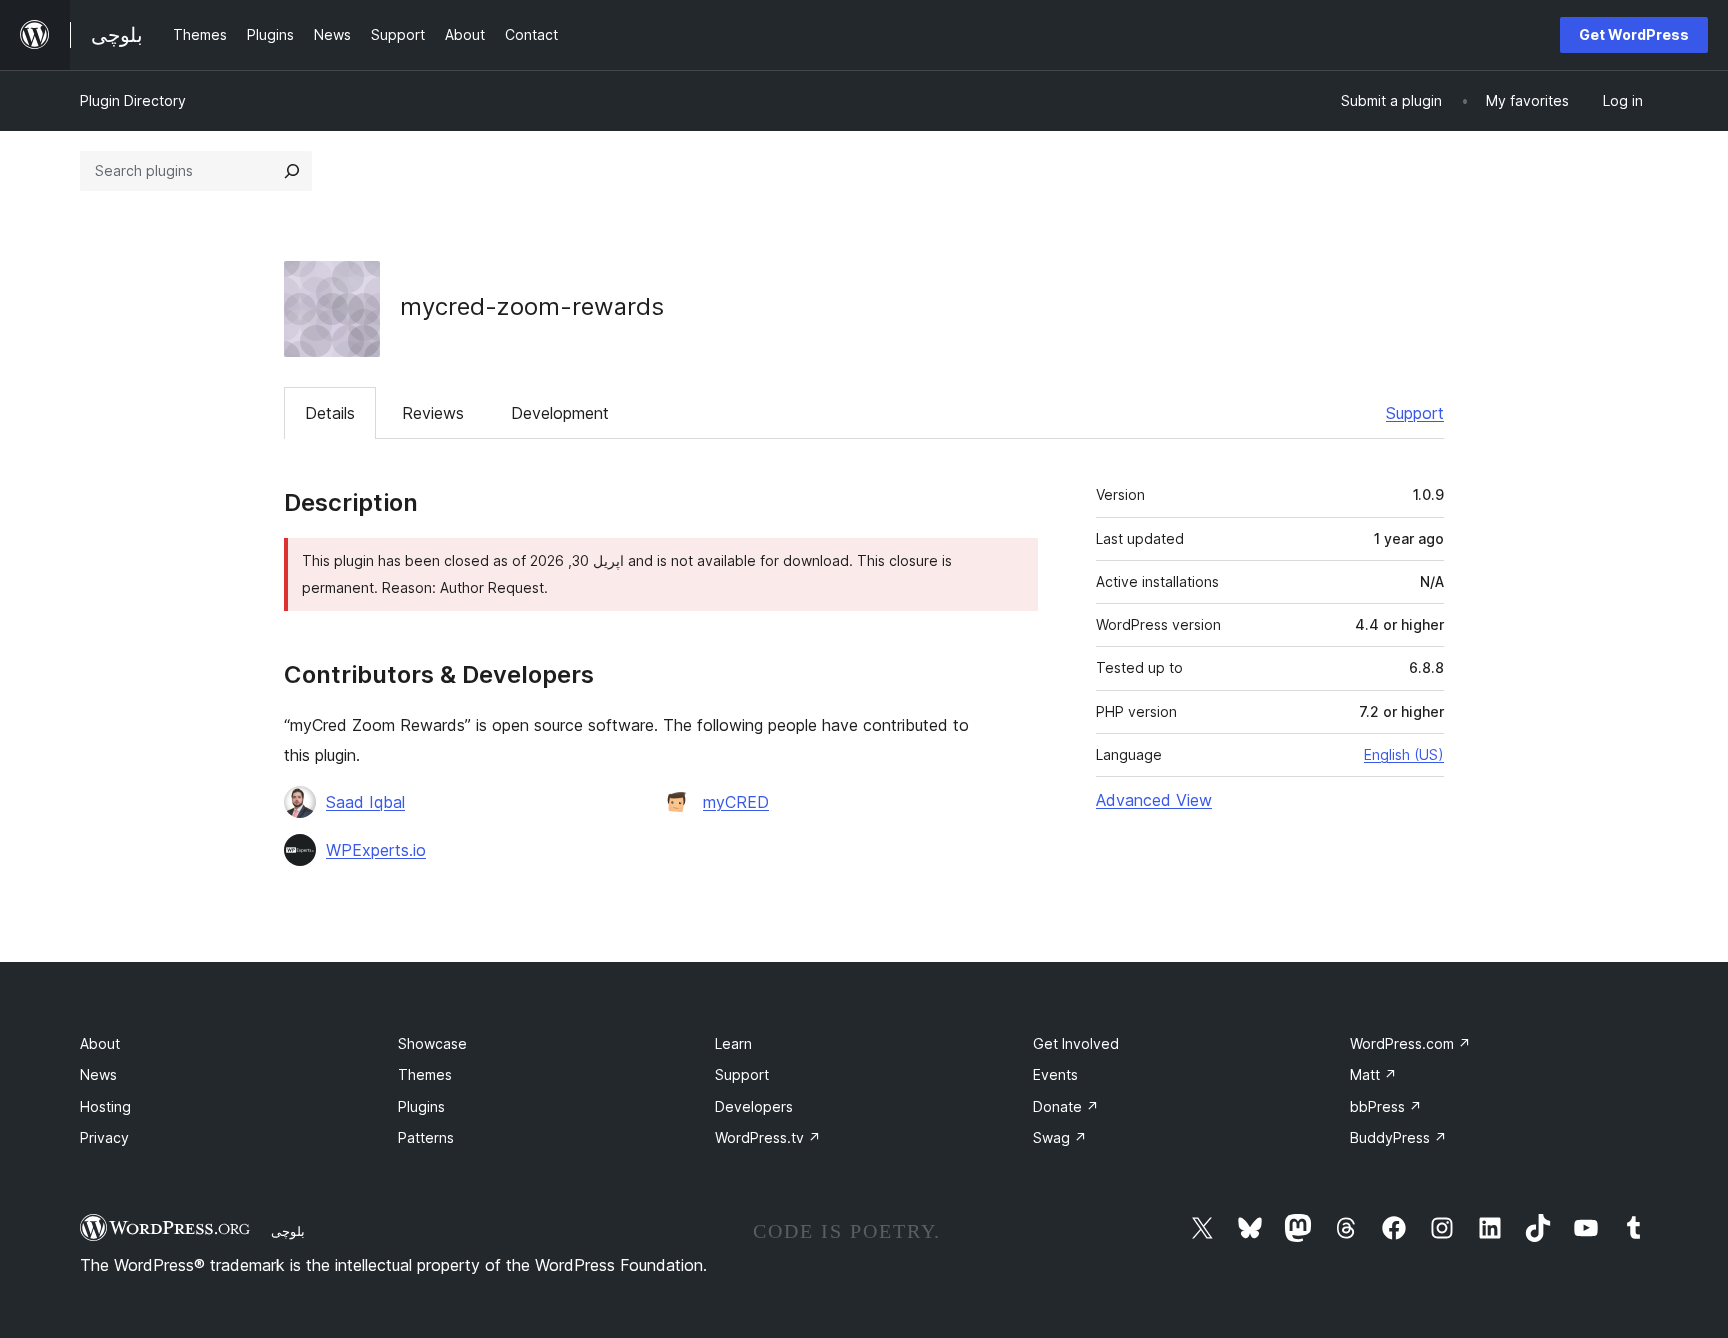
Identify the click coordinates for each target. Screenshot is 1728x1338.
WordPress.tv (768, 1137)
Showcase (432, 1043)
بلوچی (288, 1231)
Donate (1066, 1106)
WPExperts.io (376, 850)
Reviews (433, 413)
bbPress (1386, 1106)
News (98, 1074)
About (100, 1043)
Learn (733, 1043)
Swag (1060, 1137)
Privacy (104, 1137)
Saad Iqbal (365, 802)
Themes (425, 1074)
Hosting (105, 1106)
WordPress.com (1410, 1043)
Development (560, 413)
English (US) (1404, 754)
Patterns (426, 1137)
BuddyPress (1398, 1137)
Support (1415, 413)
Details (330, 413)
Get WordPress (1634, 34)
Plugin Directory (133, 100)
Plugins (421, 1106)
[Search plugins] (292, 171)
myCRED (736, 802)
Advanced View (1154, 800)
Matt (1373, 1074)
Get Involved (1076, 1043)
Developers (754, 1106)
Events (1055, 1074)
